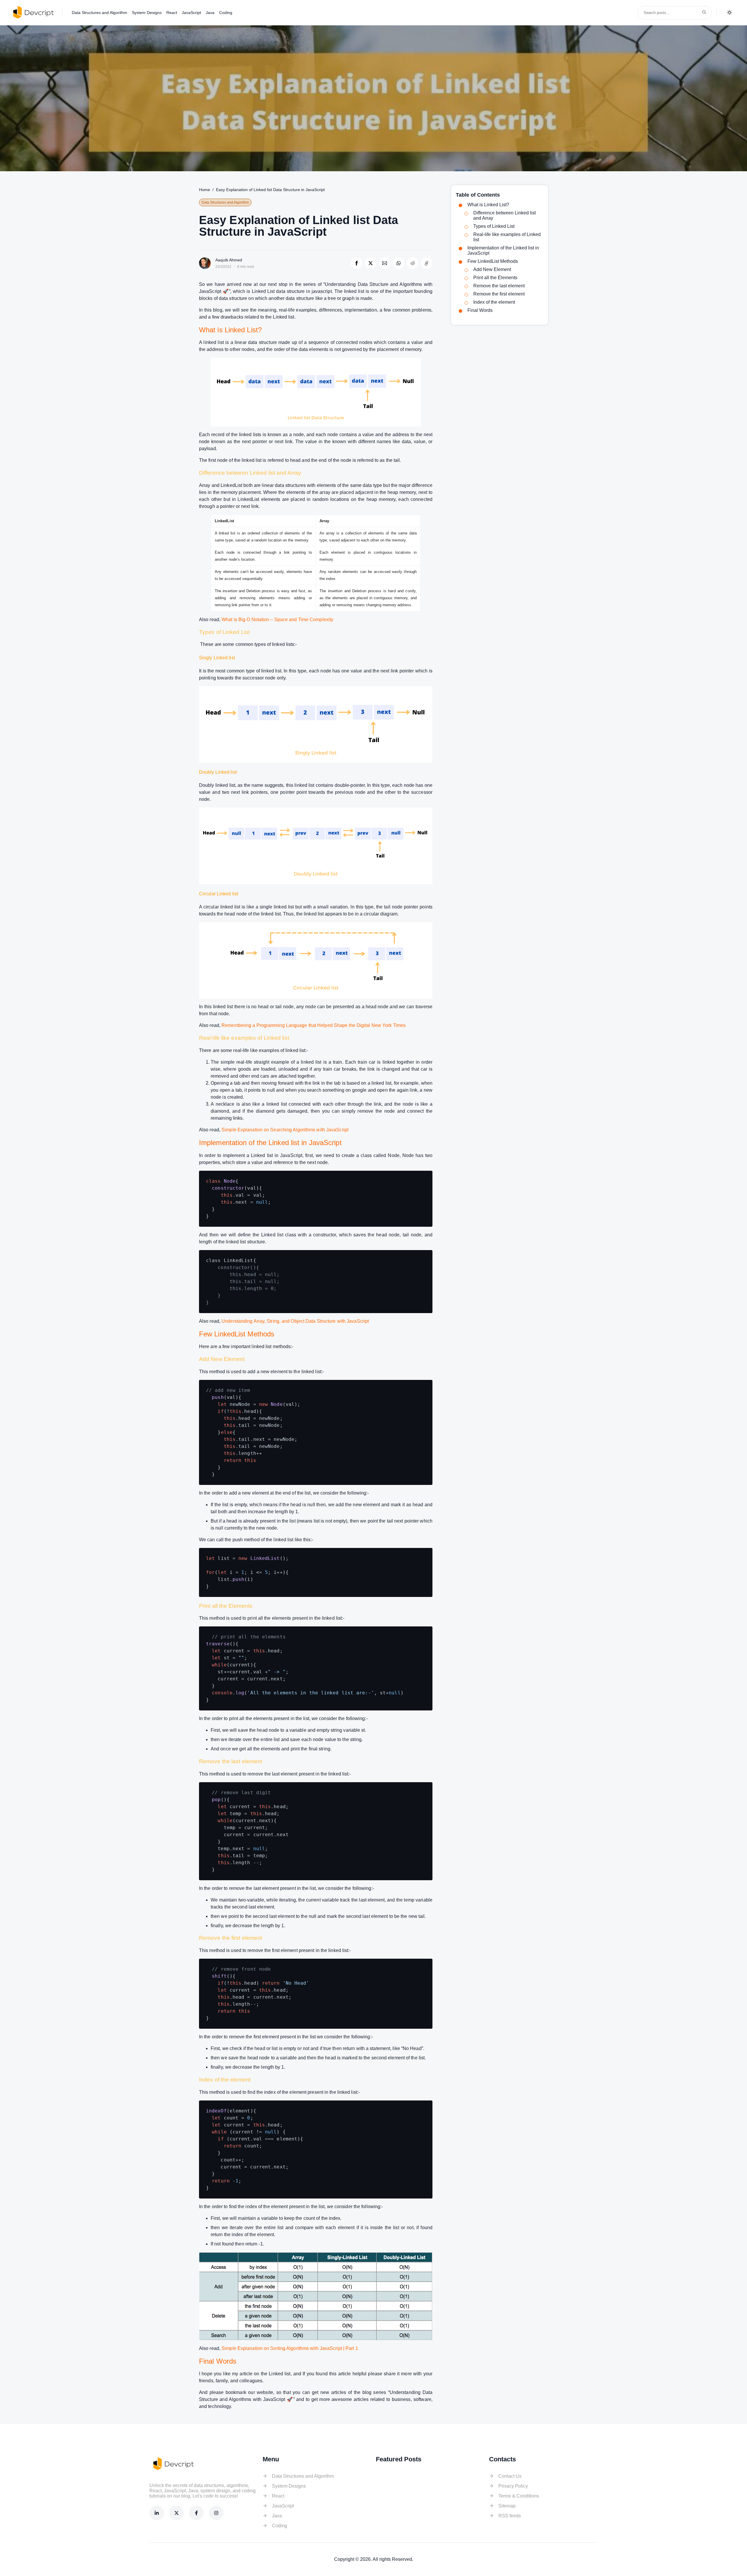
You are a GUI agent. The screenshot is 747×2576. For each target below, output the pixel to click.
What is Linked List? (488, 205)
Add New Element (492, 269)
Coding (226, 13)
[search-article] (704, 13)
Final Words (480, 310)
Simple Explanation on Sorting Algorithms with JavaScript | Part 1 (290, 2348)
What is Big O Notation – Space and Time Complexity (277, 619)
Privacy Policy (513, 2486)
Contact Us (510, 2476)
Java (210, 13)
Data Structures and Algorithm (100, 13)
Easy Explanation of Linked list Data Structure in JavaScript (270, 190)
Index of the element (494, 302)
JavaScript (191, 13)
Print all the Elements (495, 278)
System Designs (147, 13)
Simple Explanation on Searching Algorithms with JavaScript (285, 1130)
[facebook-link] (196, 2513)
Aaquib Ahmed (229, 260)
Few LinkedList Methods (493, 261)
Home (205, 190)
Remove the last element (499, 286)
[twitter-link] (177, 2513)
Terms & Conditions (519, 2496)
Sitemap (507, 2506)
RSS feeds (510, 2516)
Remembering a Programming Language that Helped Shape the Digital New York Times (314, 1025)
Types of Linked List (494, 226)
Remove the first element (499, 294)
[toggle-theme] (729, 13)
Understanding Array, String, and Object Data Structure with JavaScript (295, 1321)
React (172, 13)
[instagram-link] (216, 2513)
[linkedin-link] (157, 2513)
